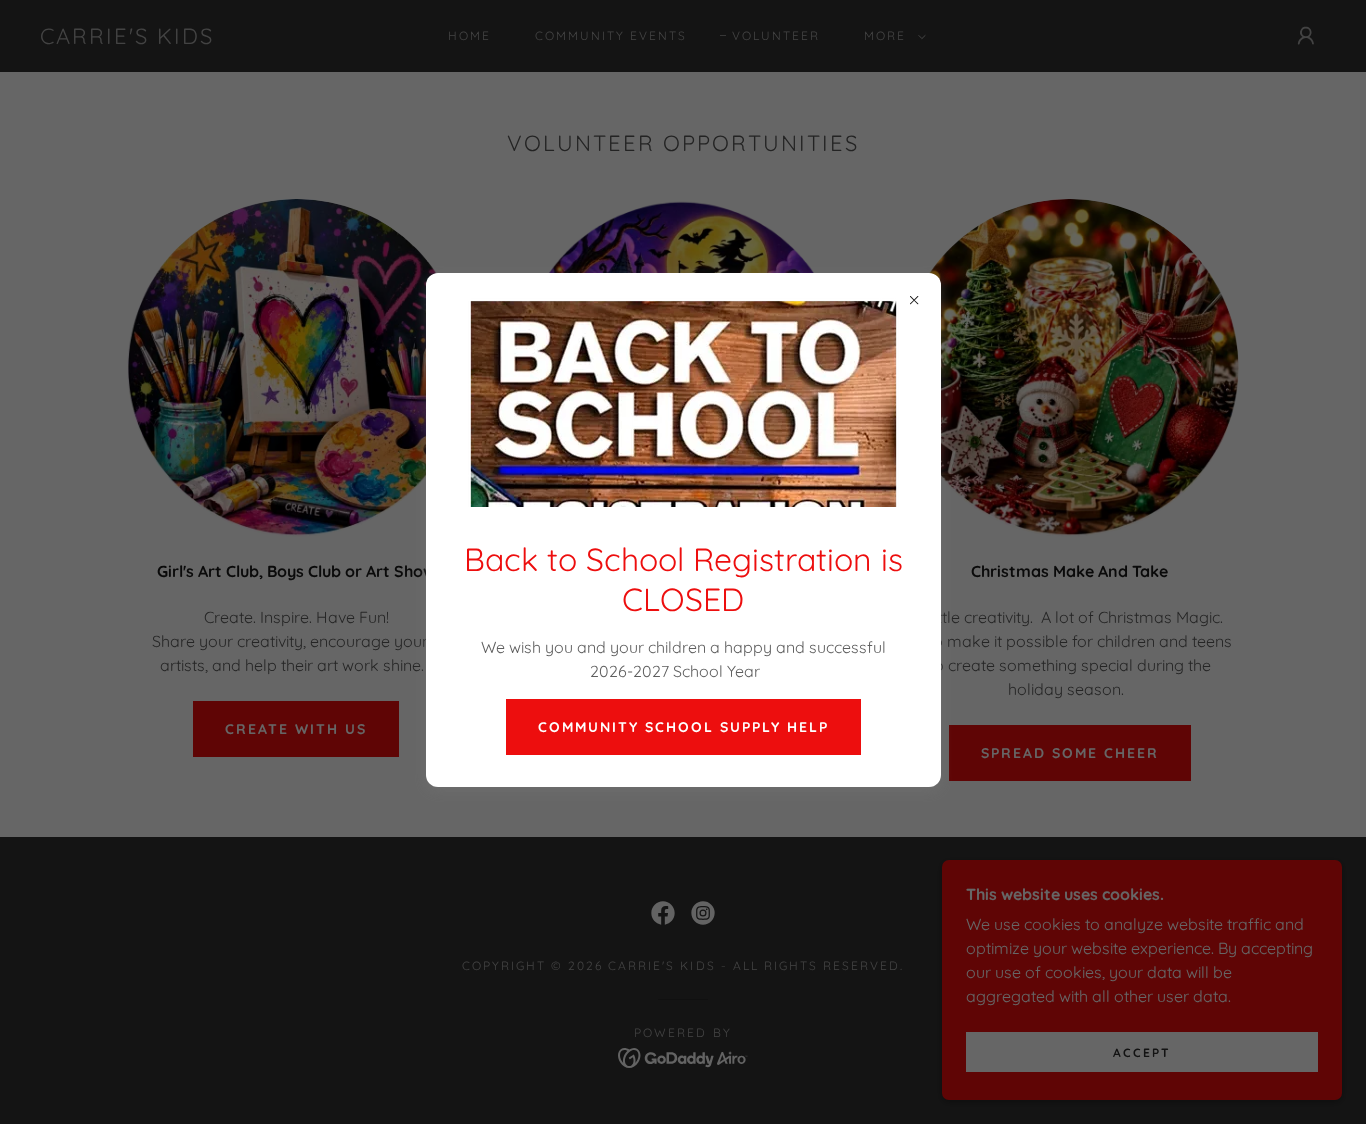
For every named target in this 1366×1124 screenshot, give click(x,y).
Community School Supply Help (683, 727)
